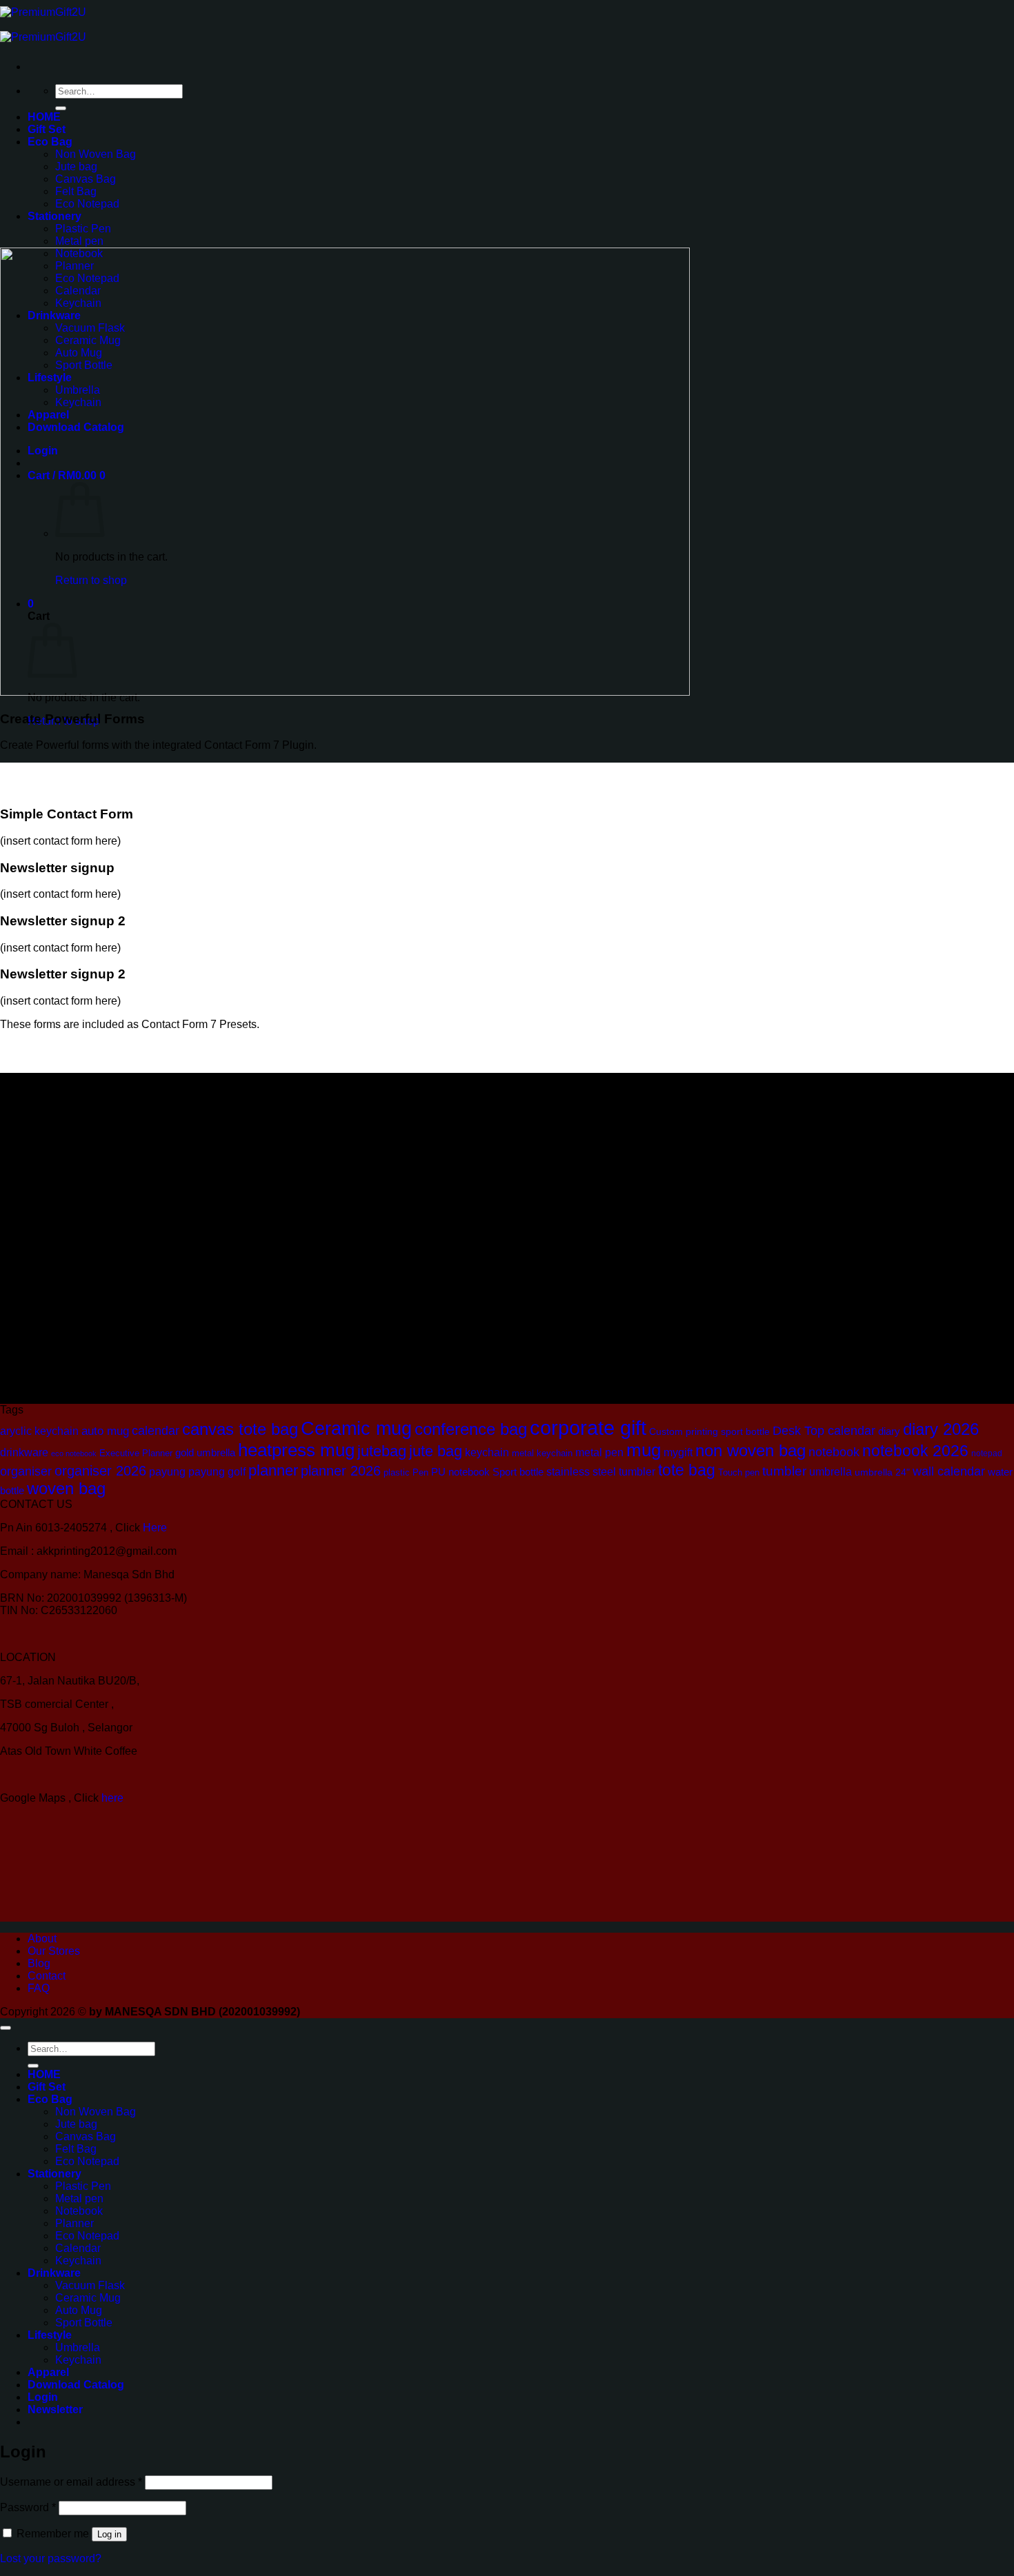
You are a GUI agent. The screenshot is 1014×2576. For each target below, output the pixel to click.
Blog (39, 1963)
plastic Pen (406, 1472)
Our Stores (54, 1951)
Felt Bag (76, 191)
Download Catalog (76, 2385)
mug (644, 1450)
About (42, 1939)
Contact (47, 1976)
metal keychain (542, 1453)
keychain (487, 1452)
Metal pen (79, 241)
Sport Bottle (84, 2323)
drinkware (24, 1452)
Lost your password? (51, 2558)
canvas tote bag (240, 1429)
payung (167, 1472)
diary (889, 1431)
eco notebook (74, 1453)
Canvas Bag (86, 179)
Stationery (54, 216)
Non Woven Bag (96, 154)
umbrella (831, 1472)
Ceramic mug (356, 1429)
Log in (109, 2534)
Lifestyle (50, 2335)
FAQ (39, 1988)
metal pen (599, 1452)
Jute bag (76, 167)
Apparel (48, 2372)
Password (28, 2507)
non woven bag (750, 1451)
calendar (156, 1431)
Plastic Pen (83, 229)
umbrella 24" (882, 1472)
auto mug (105, 1431)
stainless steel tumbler (601, 1471)
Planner (74, 2223)
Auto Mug (79, 2310)
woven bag (66, 1489)
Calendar (78, 2248)
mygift (678, 1452)
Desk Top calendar (824, 1431)
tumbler (784, 1471)
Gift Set (47, 129)
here (114, 1798)
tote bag (687, 1470)
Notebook (79, 2211)
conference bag (471, 1429)
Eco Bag (50, 142)
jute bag (436, 1451)
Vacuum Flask (90, 2285)
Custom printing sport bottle (709, 1431)
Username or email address (71, 2482)
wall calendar (949, 1471)
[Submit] (61, 108)
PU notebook (460, 1472)
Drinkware (54, 2273)
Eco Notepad (87, 204)
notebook (834, 1452)
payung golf (217, 1472)
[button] (55, 2409)
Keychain (78, 2261)
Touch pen (739, 1472)
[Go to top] (6, 2028)
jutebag (382, 1451)
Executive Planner (136, 1453)
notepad (987, 1453)
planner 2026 (341, 1471)
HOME (44, 117)
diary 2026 (941, 1429)
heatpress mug (296, 1450)
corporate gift (588, 1428)
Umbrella (78, 2347)
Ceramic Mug (88, 2298)
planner (273, 1470)
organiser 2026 (100, 1471)
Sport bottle (518, 1472)
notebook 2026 (915, 1451)
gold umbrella (205, 1452)
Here (155, 1528)
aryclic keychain (39, 1431)
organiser (26, 1471)
